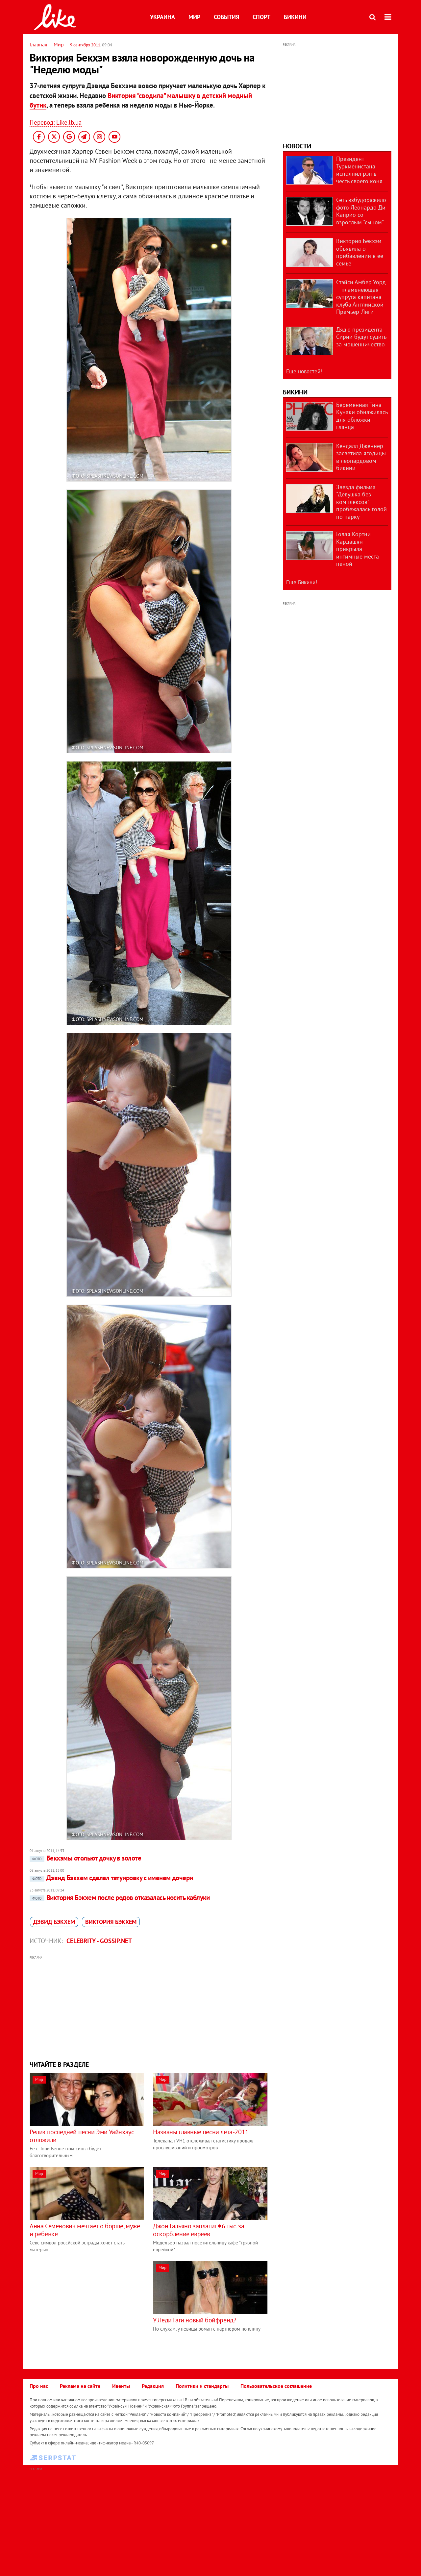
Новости (297, 146)
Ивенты (121, 2386)
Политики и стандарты (202, 2386)
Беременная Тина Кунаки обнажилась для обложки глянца (362, 416)
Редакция (153, 2386)
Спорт (261, 17)
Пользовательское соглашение (276, 2386)
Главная (38, 44)
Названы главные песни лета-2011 (201, 2132)
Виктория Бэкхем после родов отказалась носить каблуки (121, 1898)
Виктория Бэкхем (111, 1922)
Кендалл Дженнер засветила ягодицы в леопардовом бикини (361, 457)
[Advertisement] (149, 2007)
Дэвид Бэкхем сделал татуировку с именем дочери (113, 1878)
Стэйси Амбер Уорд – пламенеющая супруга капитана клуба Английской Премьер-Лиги (361, 297)
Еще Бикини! (302, 582)
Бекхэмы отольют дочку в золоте (87, 1858)
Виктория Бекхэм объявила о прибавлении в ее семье (360, 252)
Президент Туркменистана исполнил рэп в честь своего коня (359, 170)
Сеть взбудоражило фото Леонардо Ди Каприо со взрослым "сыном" (361, 211)
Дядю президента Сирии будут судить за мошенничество (361, 337)
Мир (194, 17)
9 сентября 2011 (85, 45)
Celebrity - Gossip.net (99, 1941)
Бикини (295, 17)
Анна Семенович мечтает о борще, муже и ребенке (85, 2230)
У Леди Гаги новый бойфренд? (195, 2320)
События (226, 17)
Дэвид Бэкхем (54, 1922)
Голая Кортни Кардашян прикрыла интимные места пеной (358, 549)
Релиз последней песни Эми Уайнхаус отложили (82, 2136)
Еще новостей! (304, 371)
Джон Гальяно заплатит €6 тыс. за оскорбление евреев (198, 2230)
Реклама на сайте (80, 2386)
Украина (162, 17)
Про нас (39, 2386)
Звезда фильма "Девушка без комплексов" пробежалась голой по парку (361, 502)
